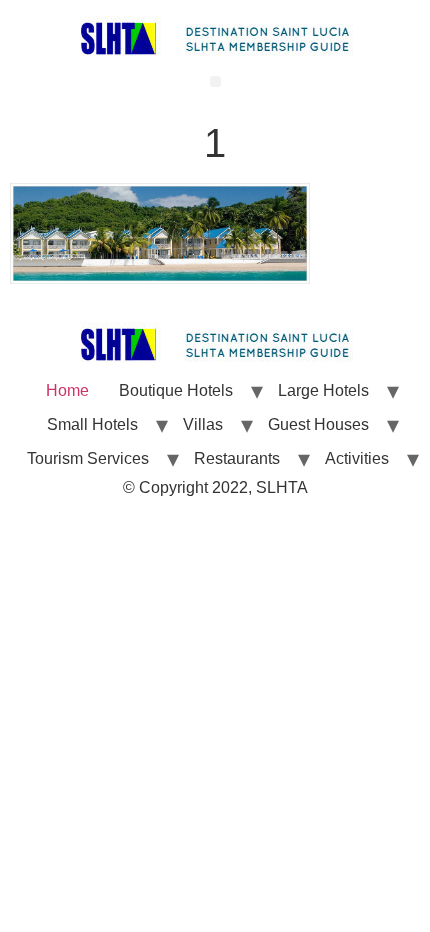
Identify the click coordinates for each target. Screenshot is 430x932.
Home (67, 390)
